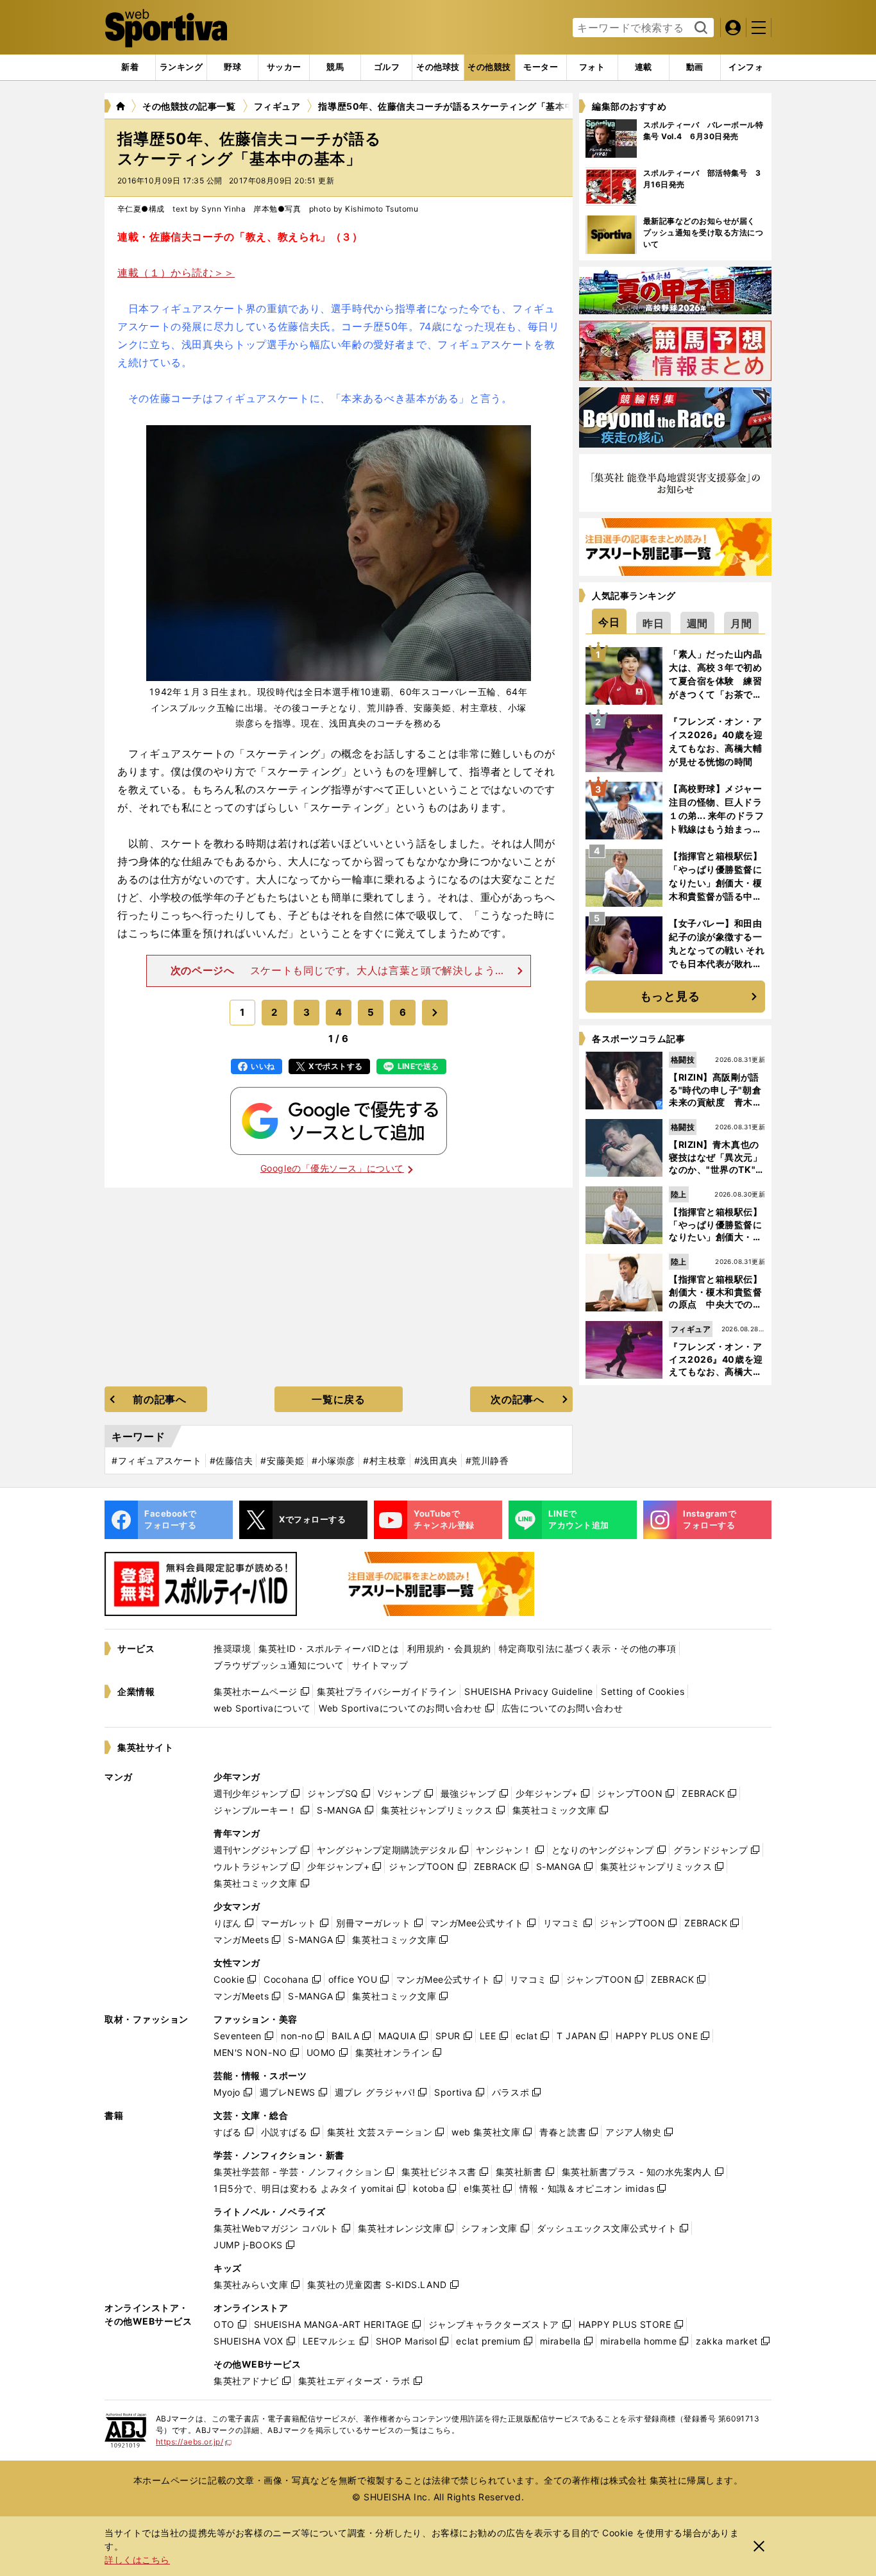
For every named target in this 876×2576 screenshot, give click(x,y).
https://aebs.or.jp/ (194, 2442)
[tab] (232, 67)
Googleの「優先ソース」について (332, 1168)
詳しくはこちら (137, 2560)
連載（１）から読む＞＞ (176, 273)
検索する (699, 28)
